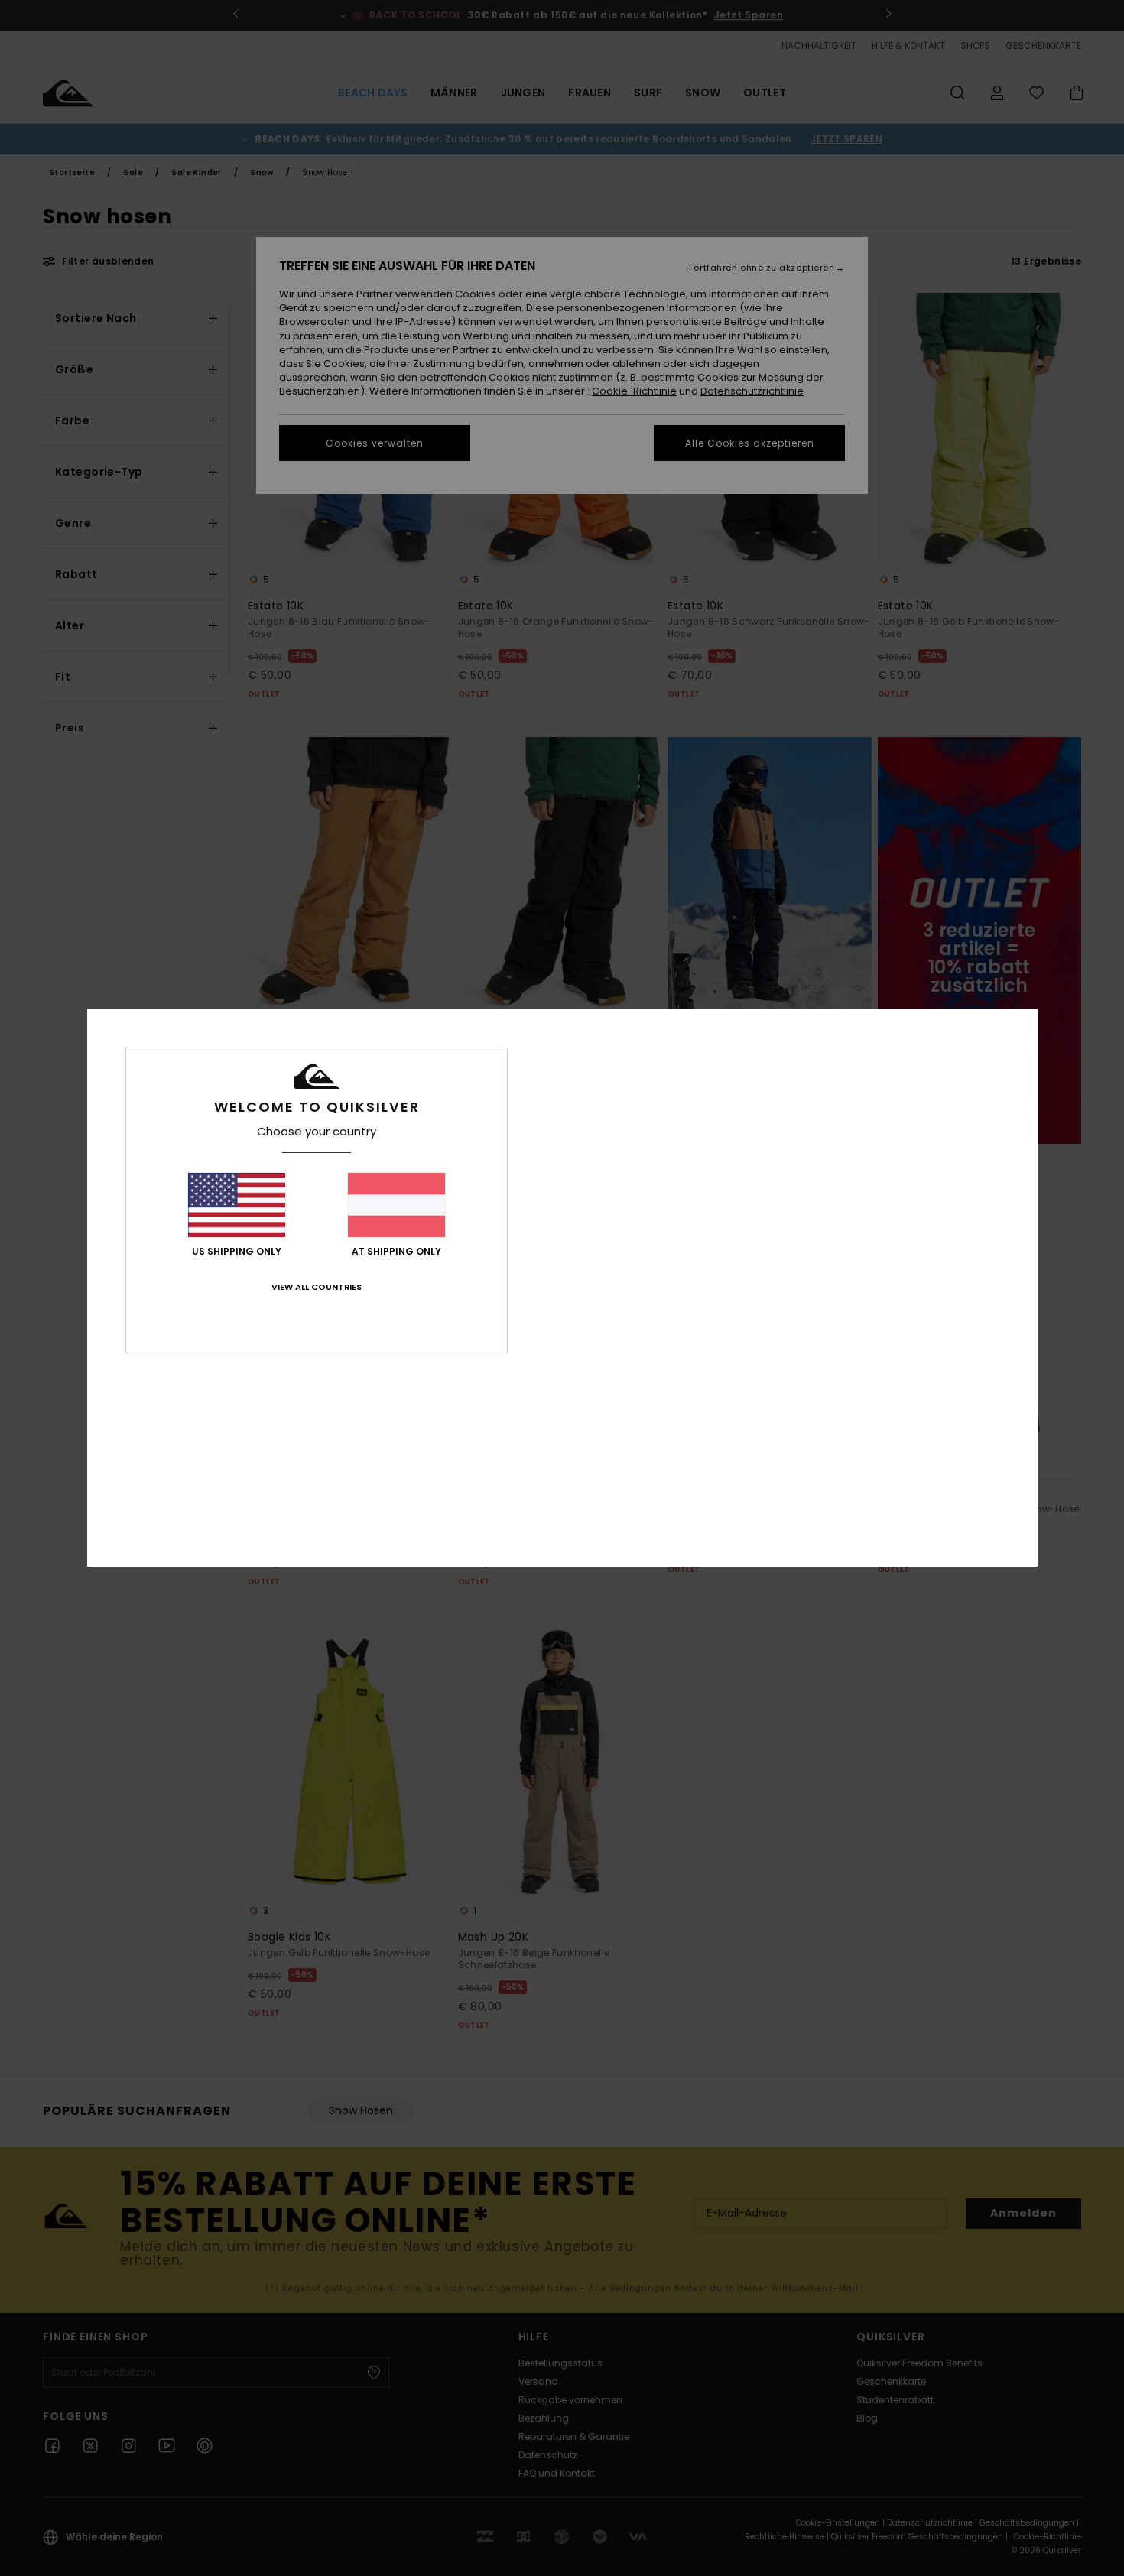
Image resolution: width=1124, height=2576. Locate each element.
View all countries (317, 1287)
